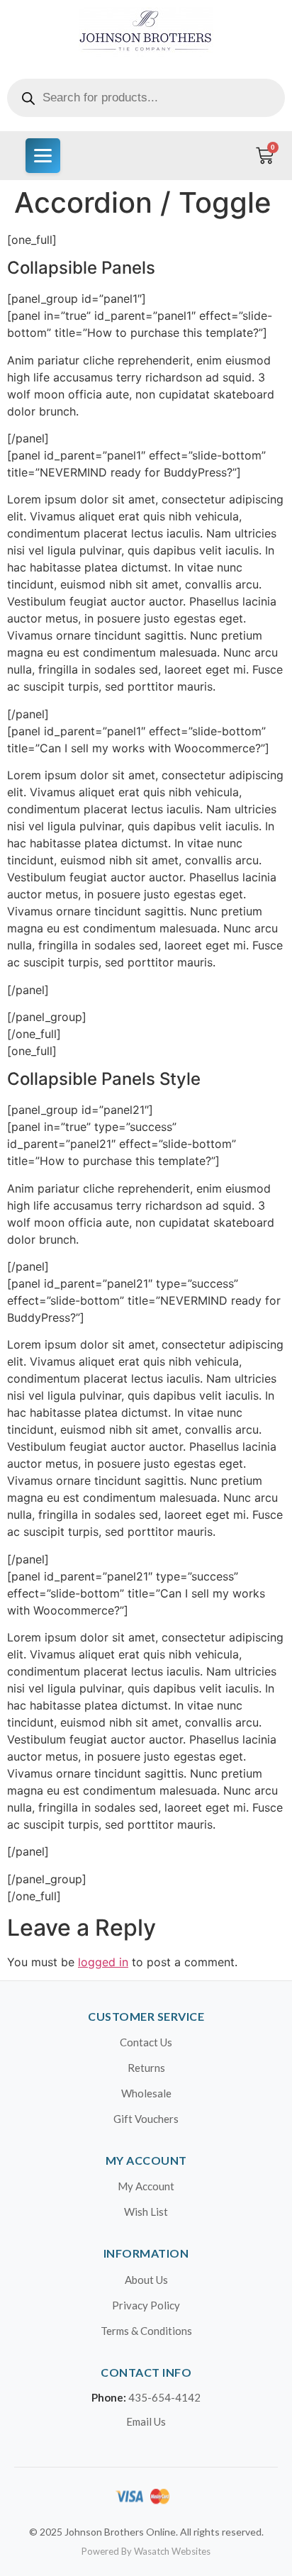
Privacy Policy (146, 2305)
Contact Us (146, 2042)
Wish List (146, 2212)
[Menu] (43, 156)
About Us (146, 2280)
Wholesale (146, 2093)
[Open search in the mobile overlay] (146, 98)
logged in (103, 1962)
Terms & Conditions (146, 2331)
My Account (146, 2186)
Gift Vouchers (146, 2119)
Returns (146, 2068)
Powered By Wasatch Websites (146, 2551)
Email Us (146, 2421)
